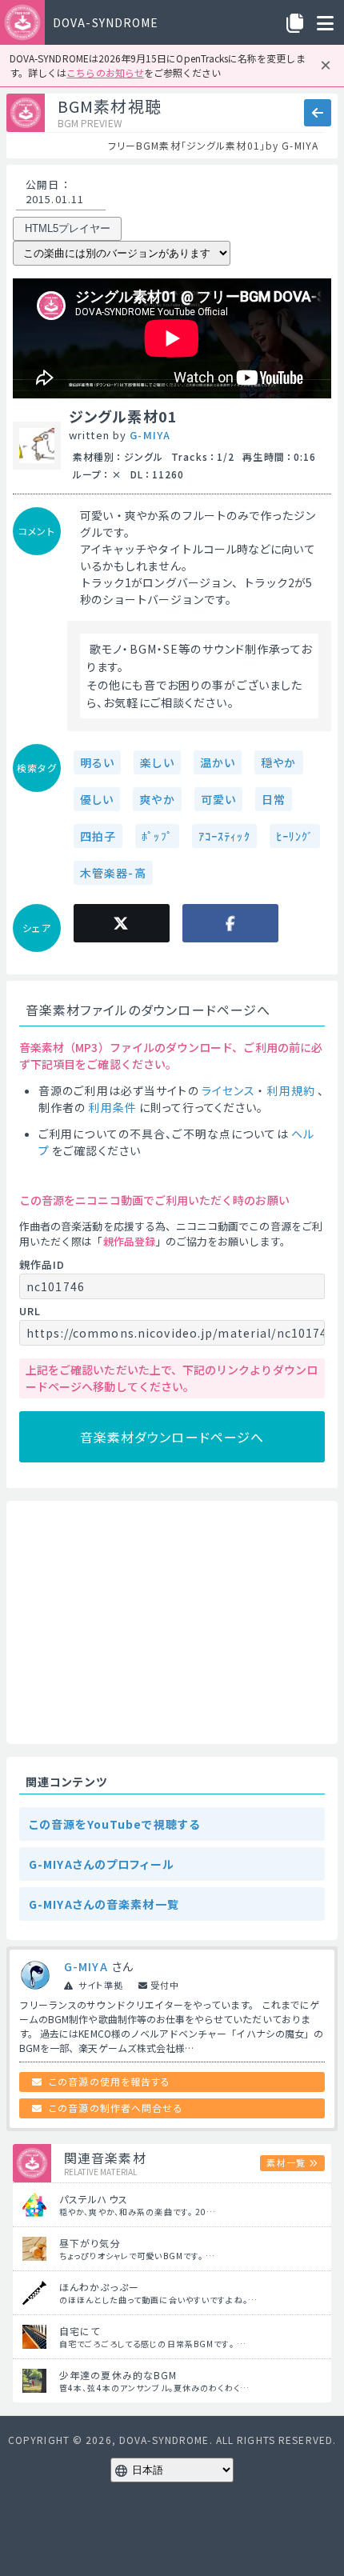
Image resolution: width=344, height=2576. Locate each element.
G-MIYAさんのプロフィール (102, 1864)
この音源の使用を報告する (110, 2081)
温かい (218, 762)
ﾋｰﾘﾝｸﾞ (295, 836)
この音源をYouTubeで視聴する (114, 1824)
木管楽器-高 (113, 873)
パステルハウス (94, 2199)
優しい (97, 799)
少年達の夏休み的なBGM (118, 2375)
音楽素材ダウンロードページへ (172, 1437)
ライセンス (229, 1090)
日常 (274, 799)
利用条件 (112, 1107)
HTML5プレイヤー (68, 228)
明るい (97, 762)
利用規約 (290, 1090)
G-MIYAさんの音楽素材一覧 (104, 1904)
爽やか (157, 799)
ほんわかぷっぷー (99, 2287)
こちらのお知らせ (105, 72)
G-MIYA (150, 435)
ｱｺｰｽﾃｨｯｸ (224, 836)
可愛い (218, 799)
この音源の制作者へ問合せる (116, 2108)
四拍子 (98, 836)
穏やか (278, 762)
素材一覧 (286, 2162)
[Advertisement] (172, 1622)
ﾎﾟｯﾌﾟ (157, 836)
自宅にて (80, 2331)
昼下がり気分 (90, 2243)
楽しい (157, 762)
